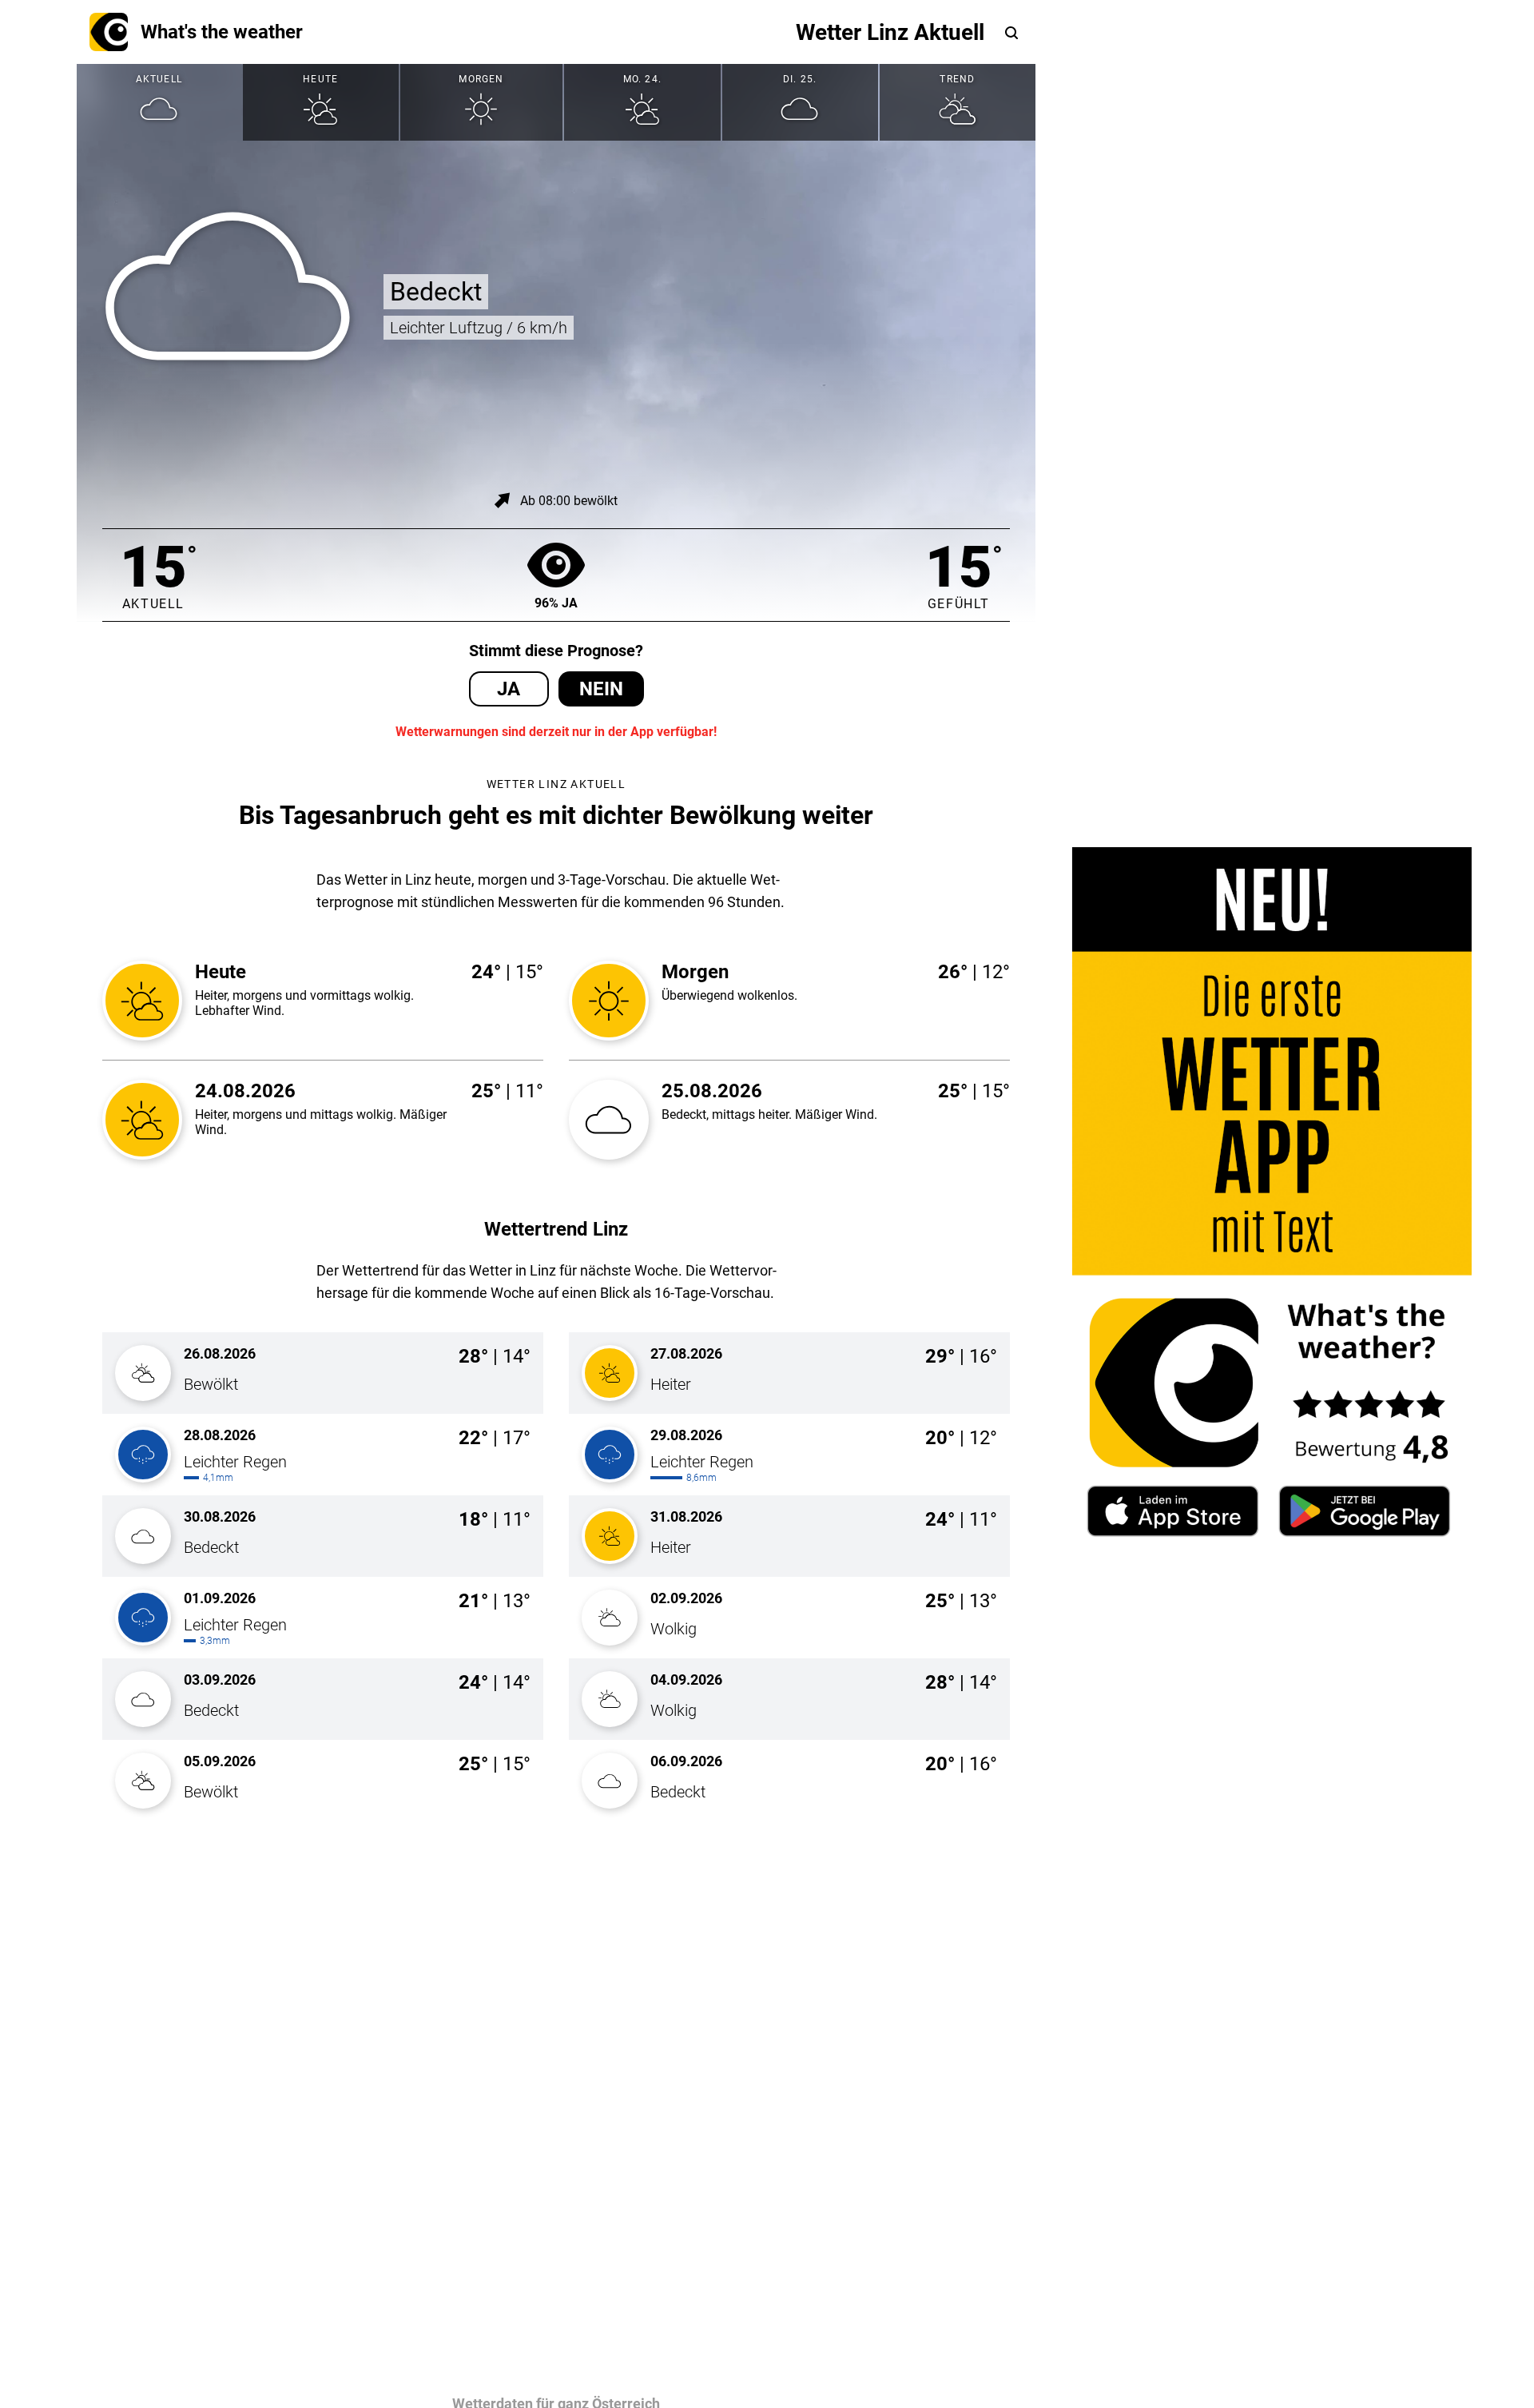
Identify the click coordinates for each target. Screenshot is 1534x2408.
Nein (601, 689)
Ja (509, 689)
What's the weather (222, 32)
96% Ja (556, 603)
